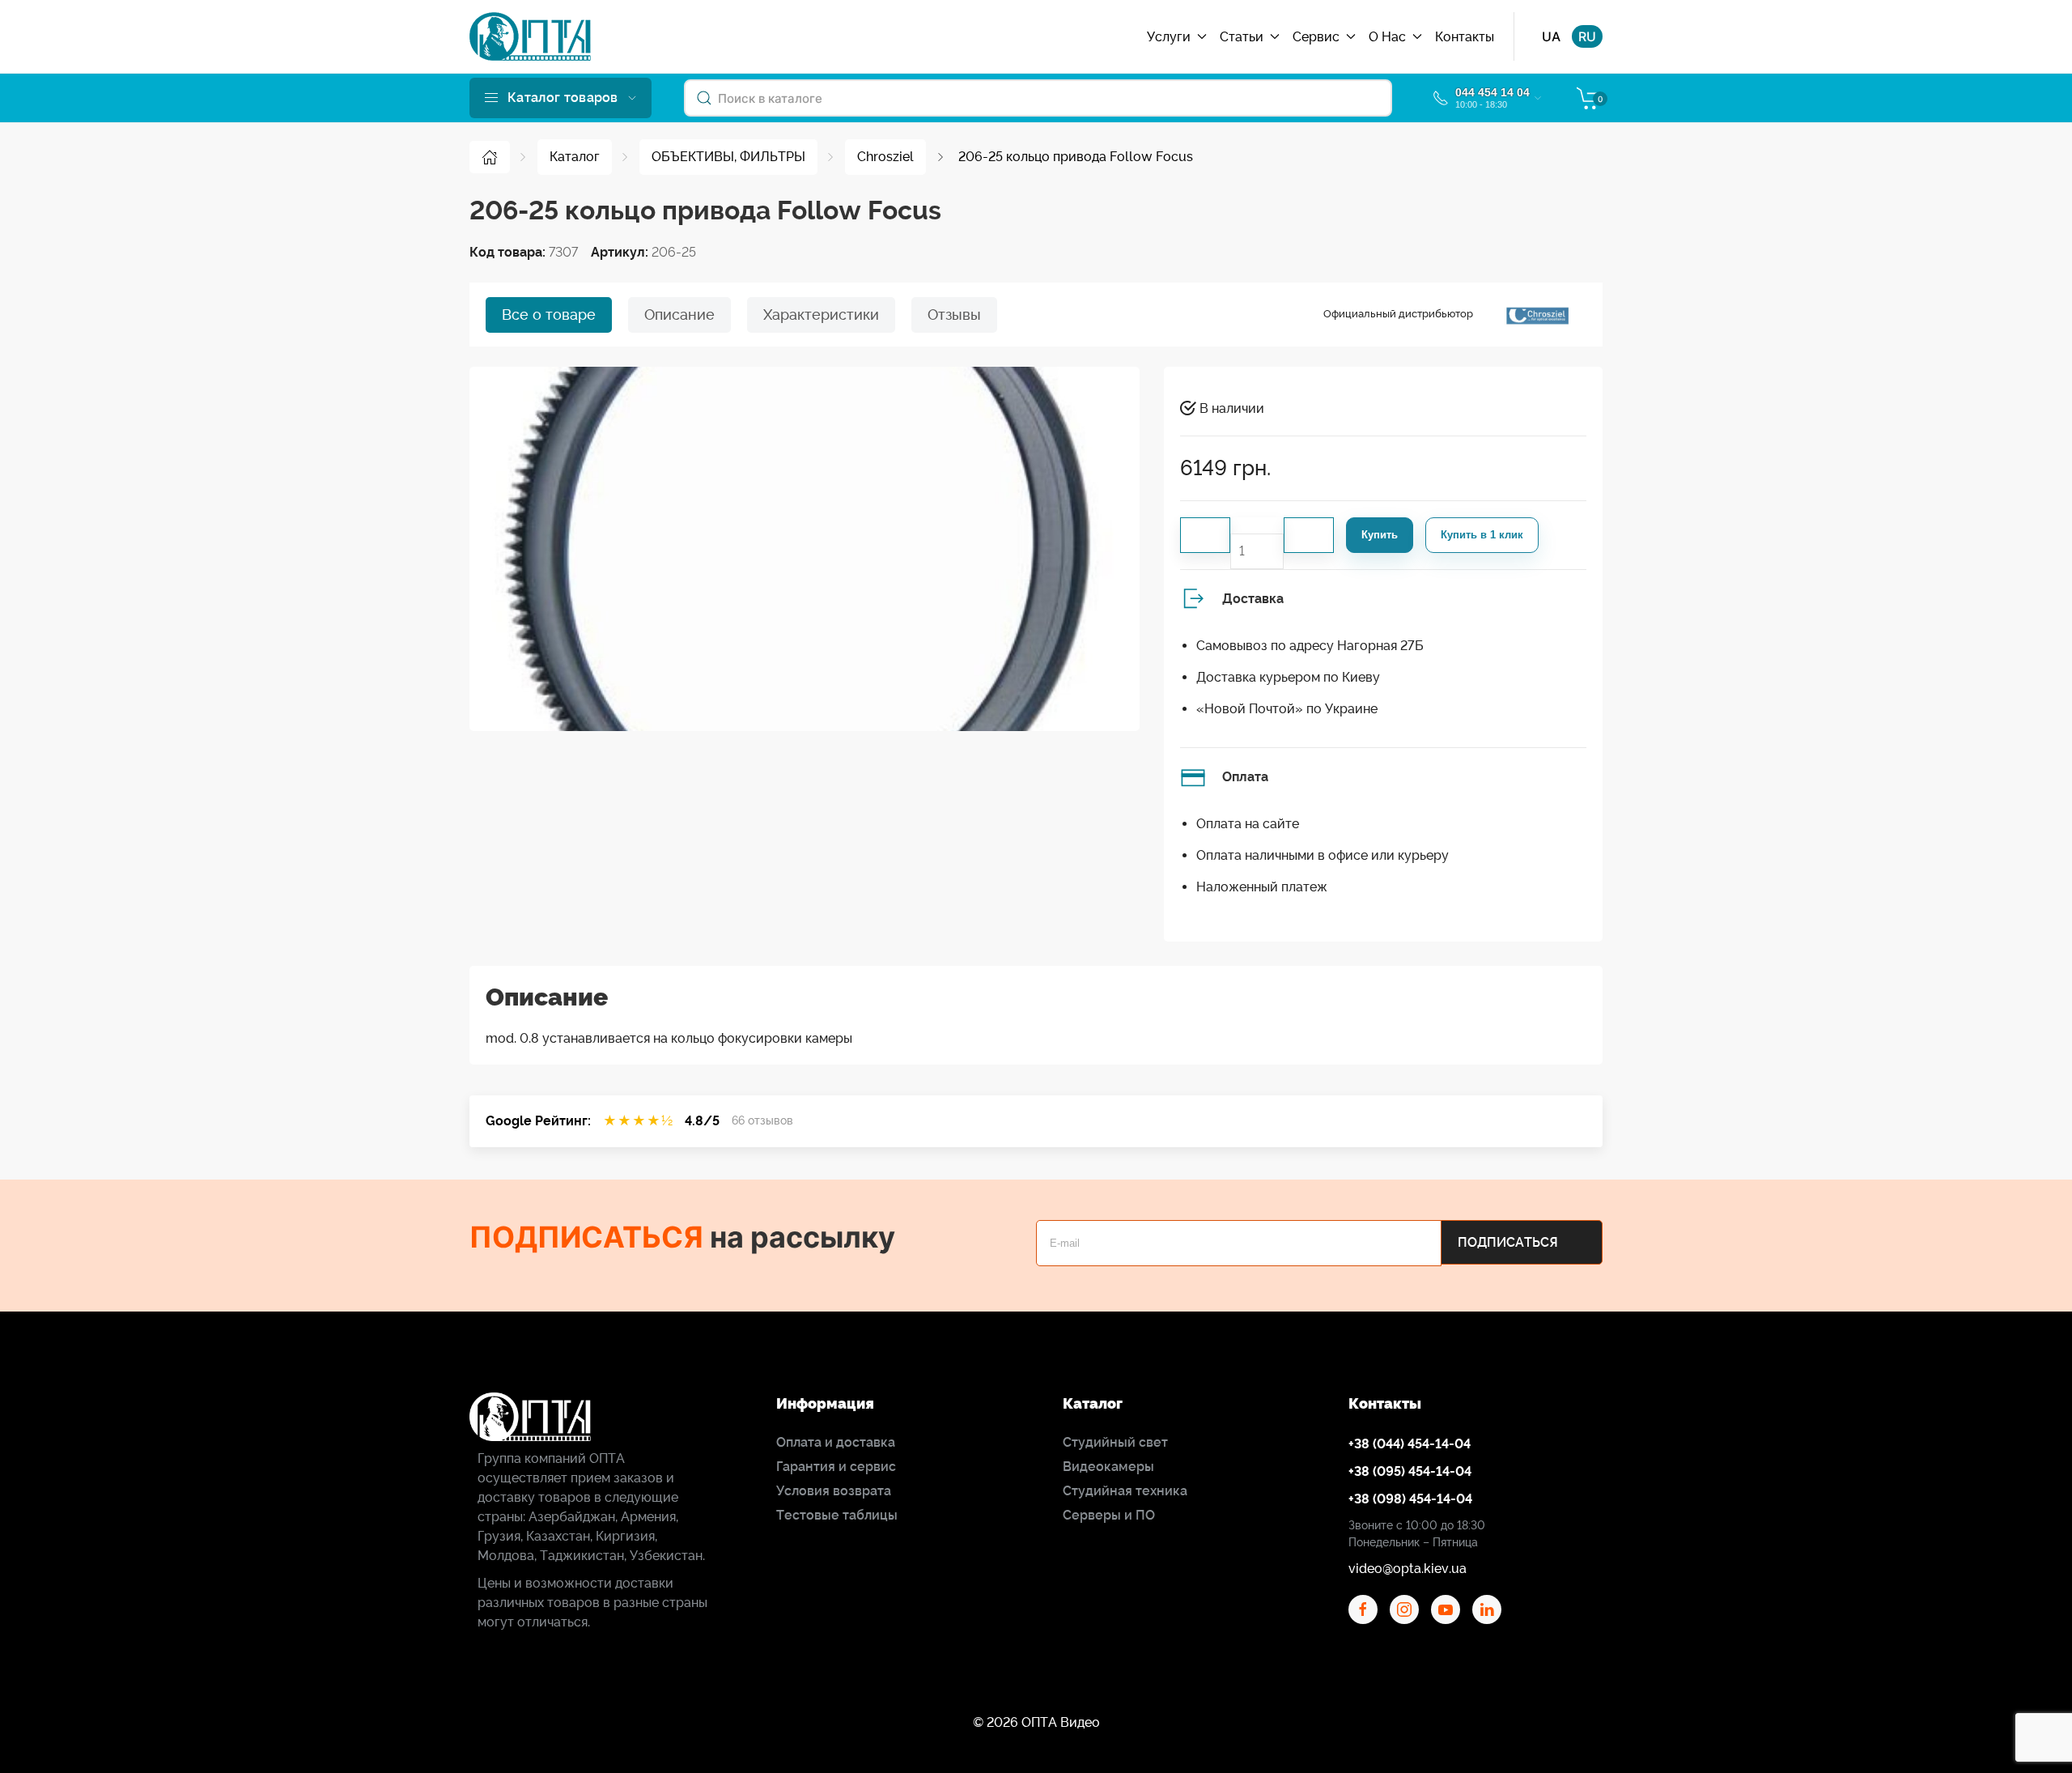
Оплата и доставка (836, 1442)
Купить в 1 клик (1482, 535)
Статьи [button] (1242, 37)
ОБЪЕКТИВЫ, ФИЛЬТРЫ (728, 157)
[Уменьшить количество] (1205, 535)
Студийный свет (1115, 1442)
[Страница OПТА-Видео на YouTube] (1446, 1609)
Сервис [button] (1316, 37)
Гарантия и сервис (836, 1467)
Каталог (575, 157)
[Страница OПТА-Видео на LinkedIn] (1487, 1609)
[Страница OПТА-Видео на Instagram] (1404, 1609)
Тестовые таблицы (837, 1515)
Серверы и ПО (1109, 1515)
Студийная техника (1125, 1491)
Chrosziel (885, 157)
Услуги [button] (1169, 37)
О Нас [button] (1387, 37)
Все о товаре (549, 315)
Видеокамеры (1108, 1467)
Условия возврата (834, 1491)
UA (1551, 36)
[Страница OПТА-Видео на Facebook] (1363, 1609)
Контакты (1465, 37)
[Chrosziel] (1537, 315)
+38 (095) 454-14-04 (1410, 1471)
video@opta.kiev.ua (1408, 1569)
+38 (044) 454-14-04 (1410, 1444)
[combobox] (1038, 98)
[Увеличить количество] (1309, 535)
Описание (679, 315)
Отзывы (954, 315)
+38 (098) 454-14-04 (1410, 1499)
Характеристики (821, 315)
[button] (560, 98)
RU (1587, 36)
